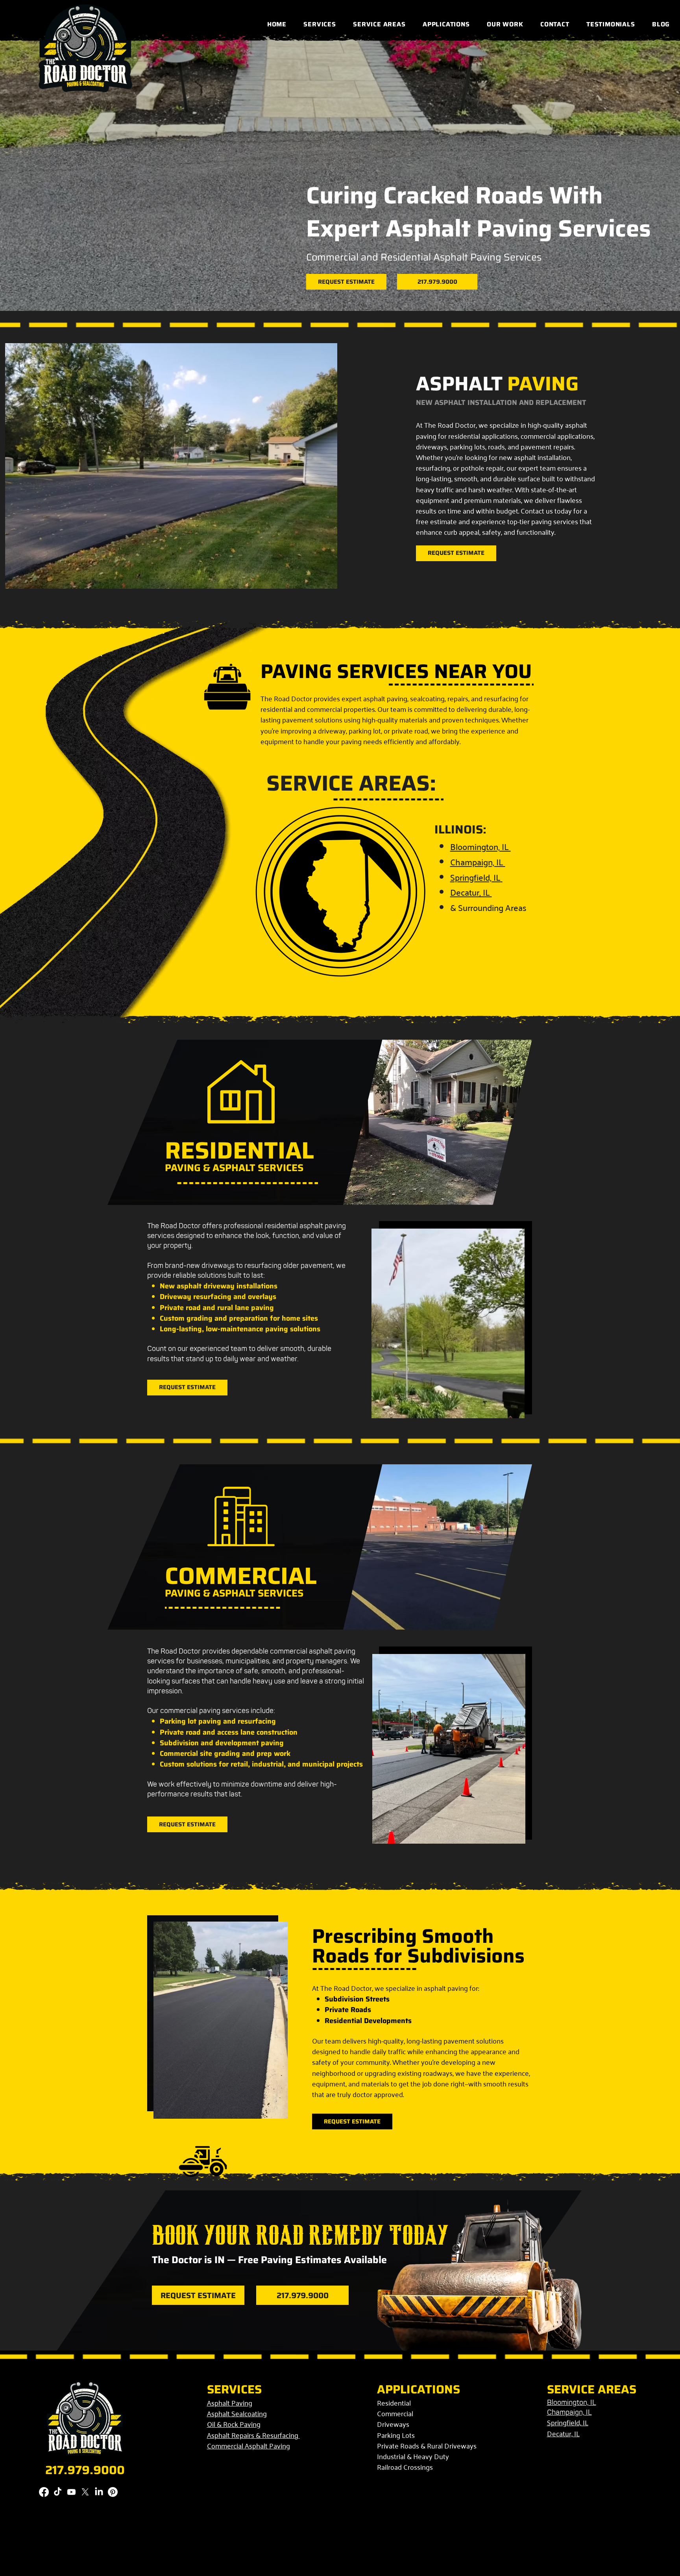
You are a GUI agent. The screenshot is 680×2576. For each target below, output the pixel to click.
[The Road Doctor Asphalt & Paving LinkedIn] (99, 2492)
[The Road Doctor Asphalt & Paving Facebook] (44, 2492)
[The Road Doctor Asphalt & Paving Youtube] (71, 2492)
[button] (320, 24)
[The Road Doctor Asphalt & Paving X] (85, 2492)
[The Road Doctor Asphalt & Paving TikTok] (58, 2492)
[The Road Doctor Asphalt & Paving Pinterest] (113, 2492)
